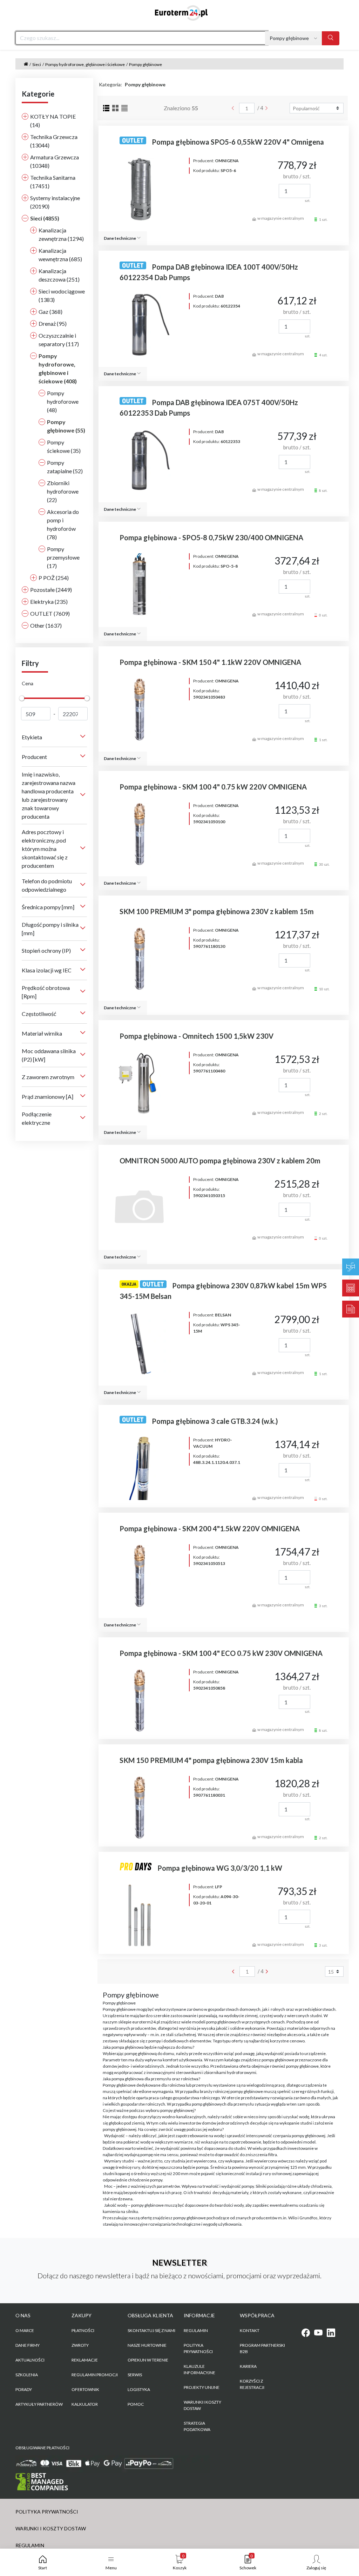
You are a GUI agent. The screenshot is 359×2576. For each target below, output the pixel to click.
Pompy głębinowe (145, 64)
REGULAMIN (196, 2330)
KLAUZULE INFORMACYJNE (199, 2369)
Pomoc (136, 2404)
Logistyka (139, 2389)
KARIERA (248, 2366)
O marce (25, 2330)
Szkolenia (27, 2375)
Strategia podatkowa (197, 2426)
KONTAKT (250, 2330)
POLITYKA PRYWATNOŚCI (198, 2348)
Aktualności (30, 2360)
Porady (24, 2389)
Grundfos (309, 2218)
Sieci (37, 64)
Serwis (135, 2375)
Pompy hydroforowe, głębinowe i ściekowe (85, 64)
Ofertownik (85, 2389)
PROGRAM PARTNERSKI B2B (262, 2348)
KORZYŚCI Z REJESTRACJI (252, 2384)
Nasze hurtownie (147, 2345)
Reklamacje (85, 2360)
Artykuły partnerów (39, 2404)
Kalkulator (85, 2404)
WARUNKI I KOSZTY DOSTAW (202, 2405)
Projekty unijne (202, 2387)
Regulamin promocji (95, 2375)
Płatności (83, 2330)
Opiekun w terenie (148, 2360)
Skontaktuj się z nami (151, 2330)
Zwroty (80, 2345)
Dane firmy (28, 2345)
